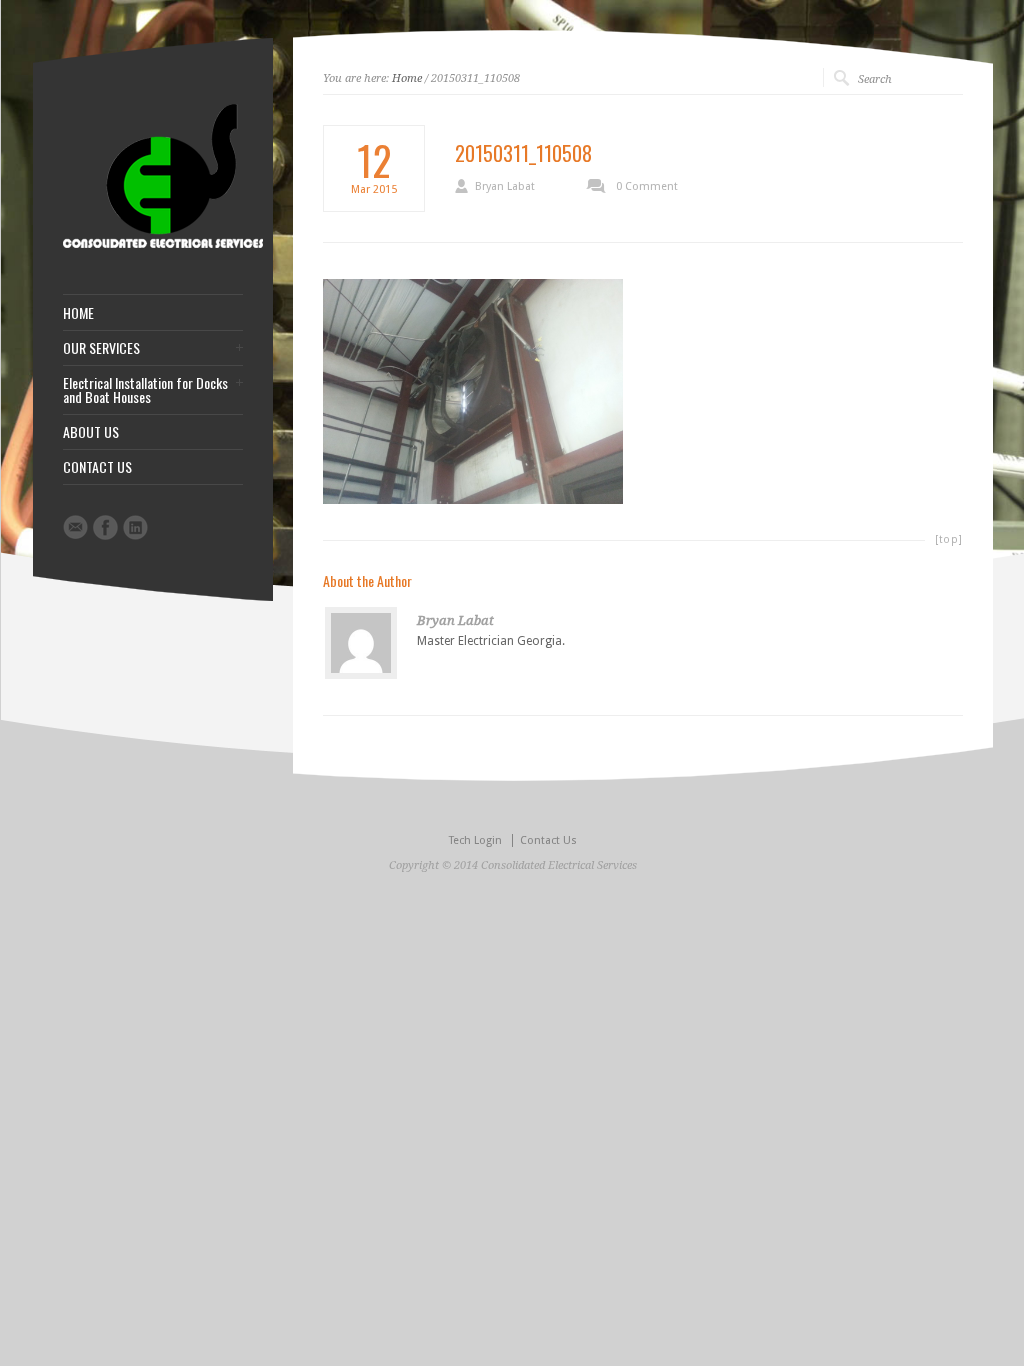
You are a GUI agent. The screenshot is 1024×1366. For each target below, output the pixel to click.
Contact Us (548, 840)
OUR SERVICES (101, 348)
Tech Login (475, 840)
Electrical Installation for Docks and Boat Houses (145, 390)
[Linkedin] (135, 527)
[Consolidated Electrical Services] (163, 244)
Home (407, 78)
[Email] (75, 527)
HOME (78, 313)
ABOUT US (91, 432)
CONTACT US (97, 467)
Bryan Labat (505, 186)
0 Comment (647, 186)
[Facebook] (105, 527)
